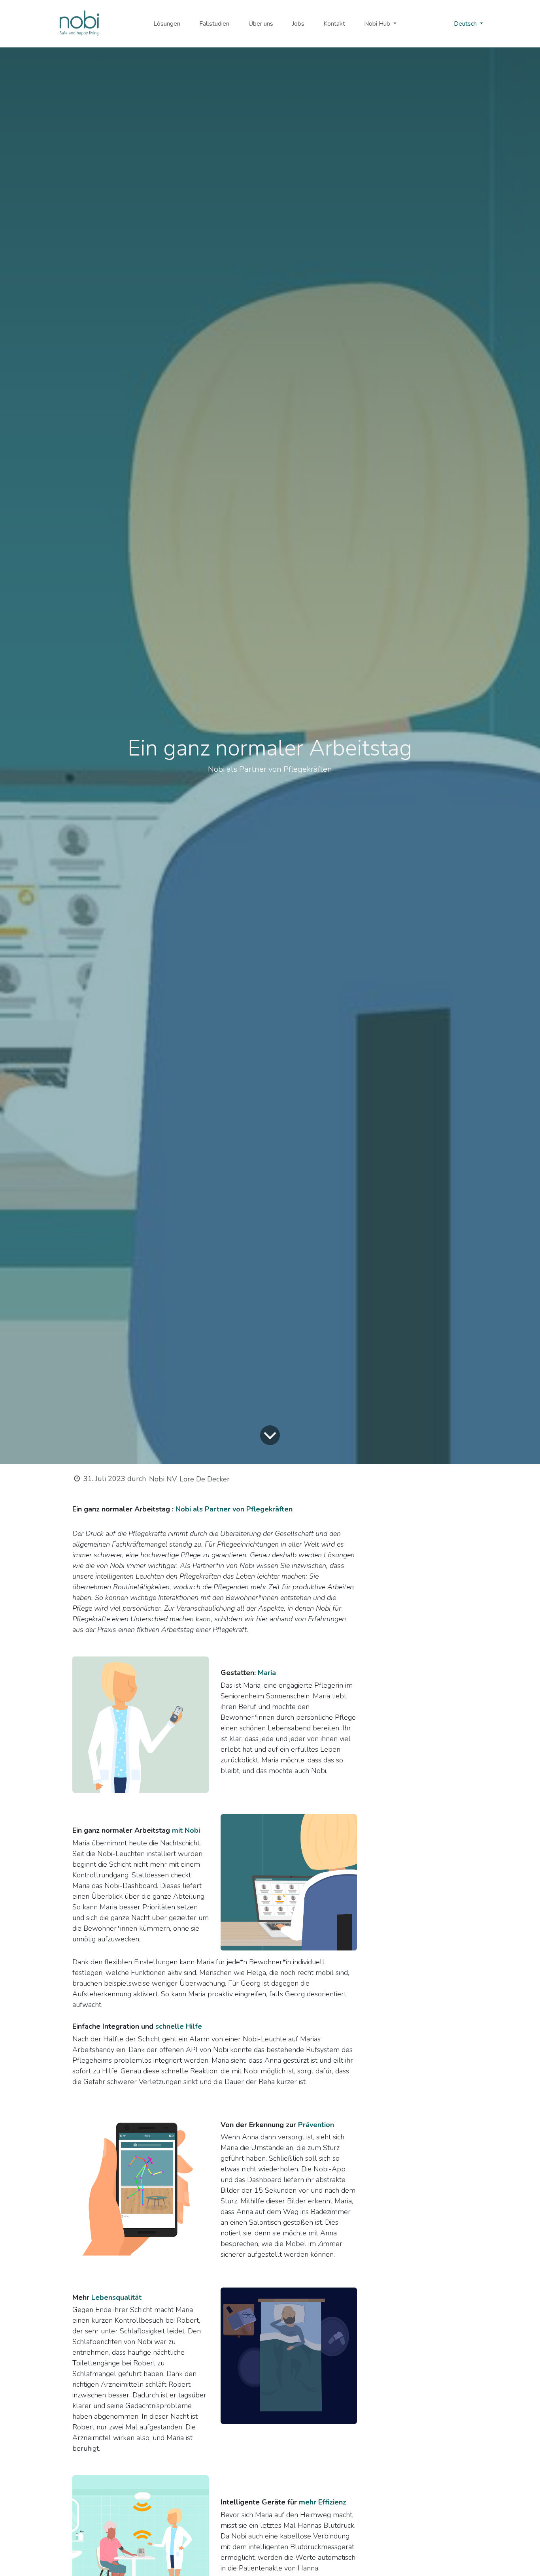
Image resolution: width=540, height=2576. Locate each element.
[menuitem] (167, 24)
